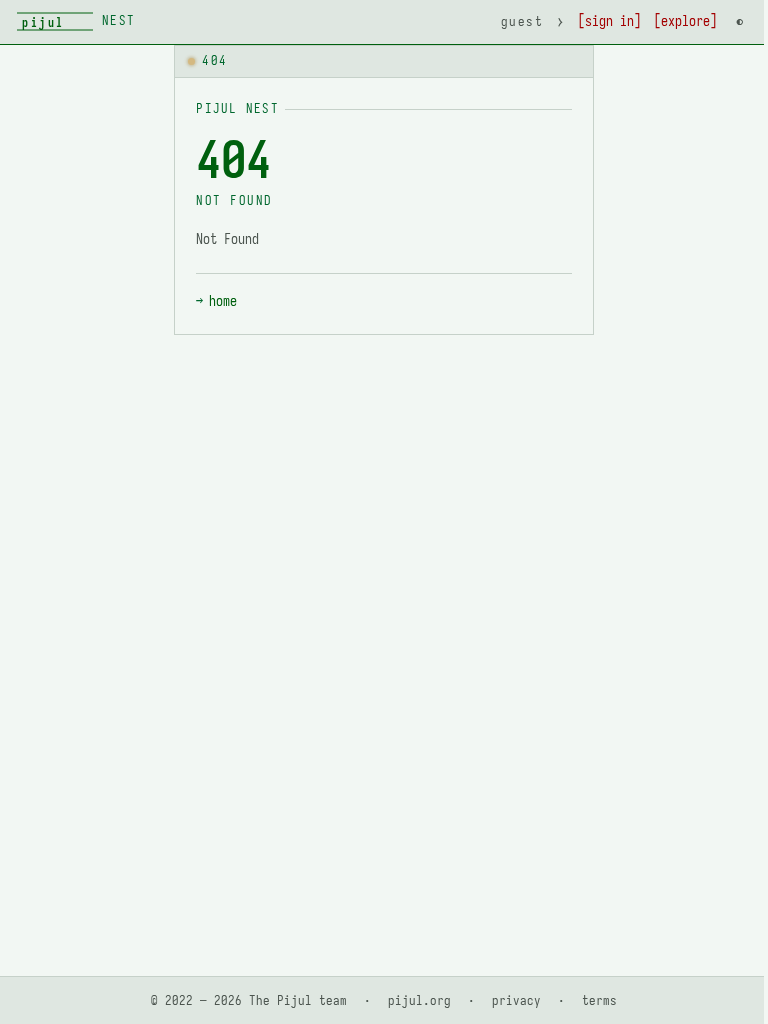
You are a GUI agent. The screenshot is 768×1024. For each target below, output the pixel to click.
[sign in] (609, 21)
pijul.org (419, 1000)
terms (599, 1000)
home (223, 301)
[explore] (685, 21)
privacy (516, 1000)
